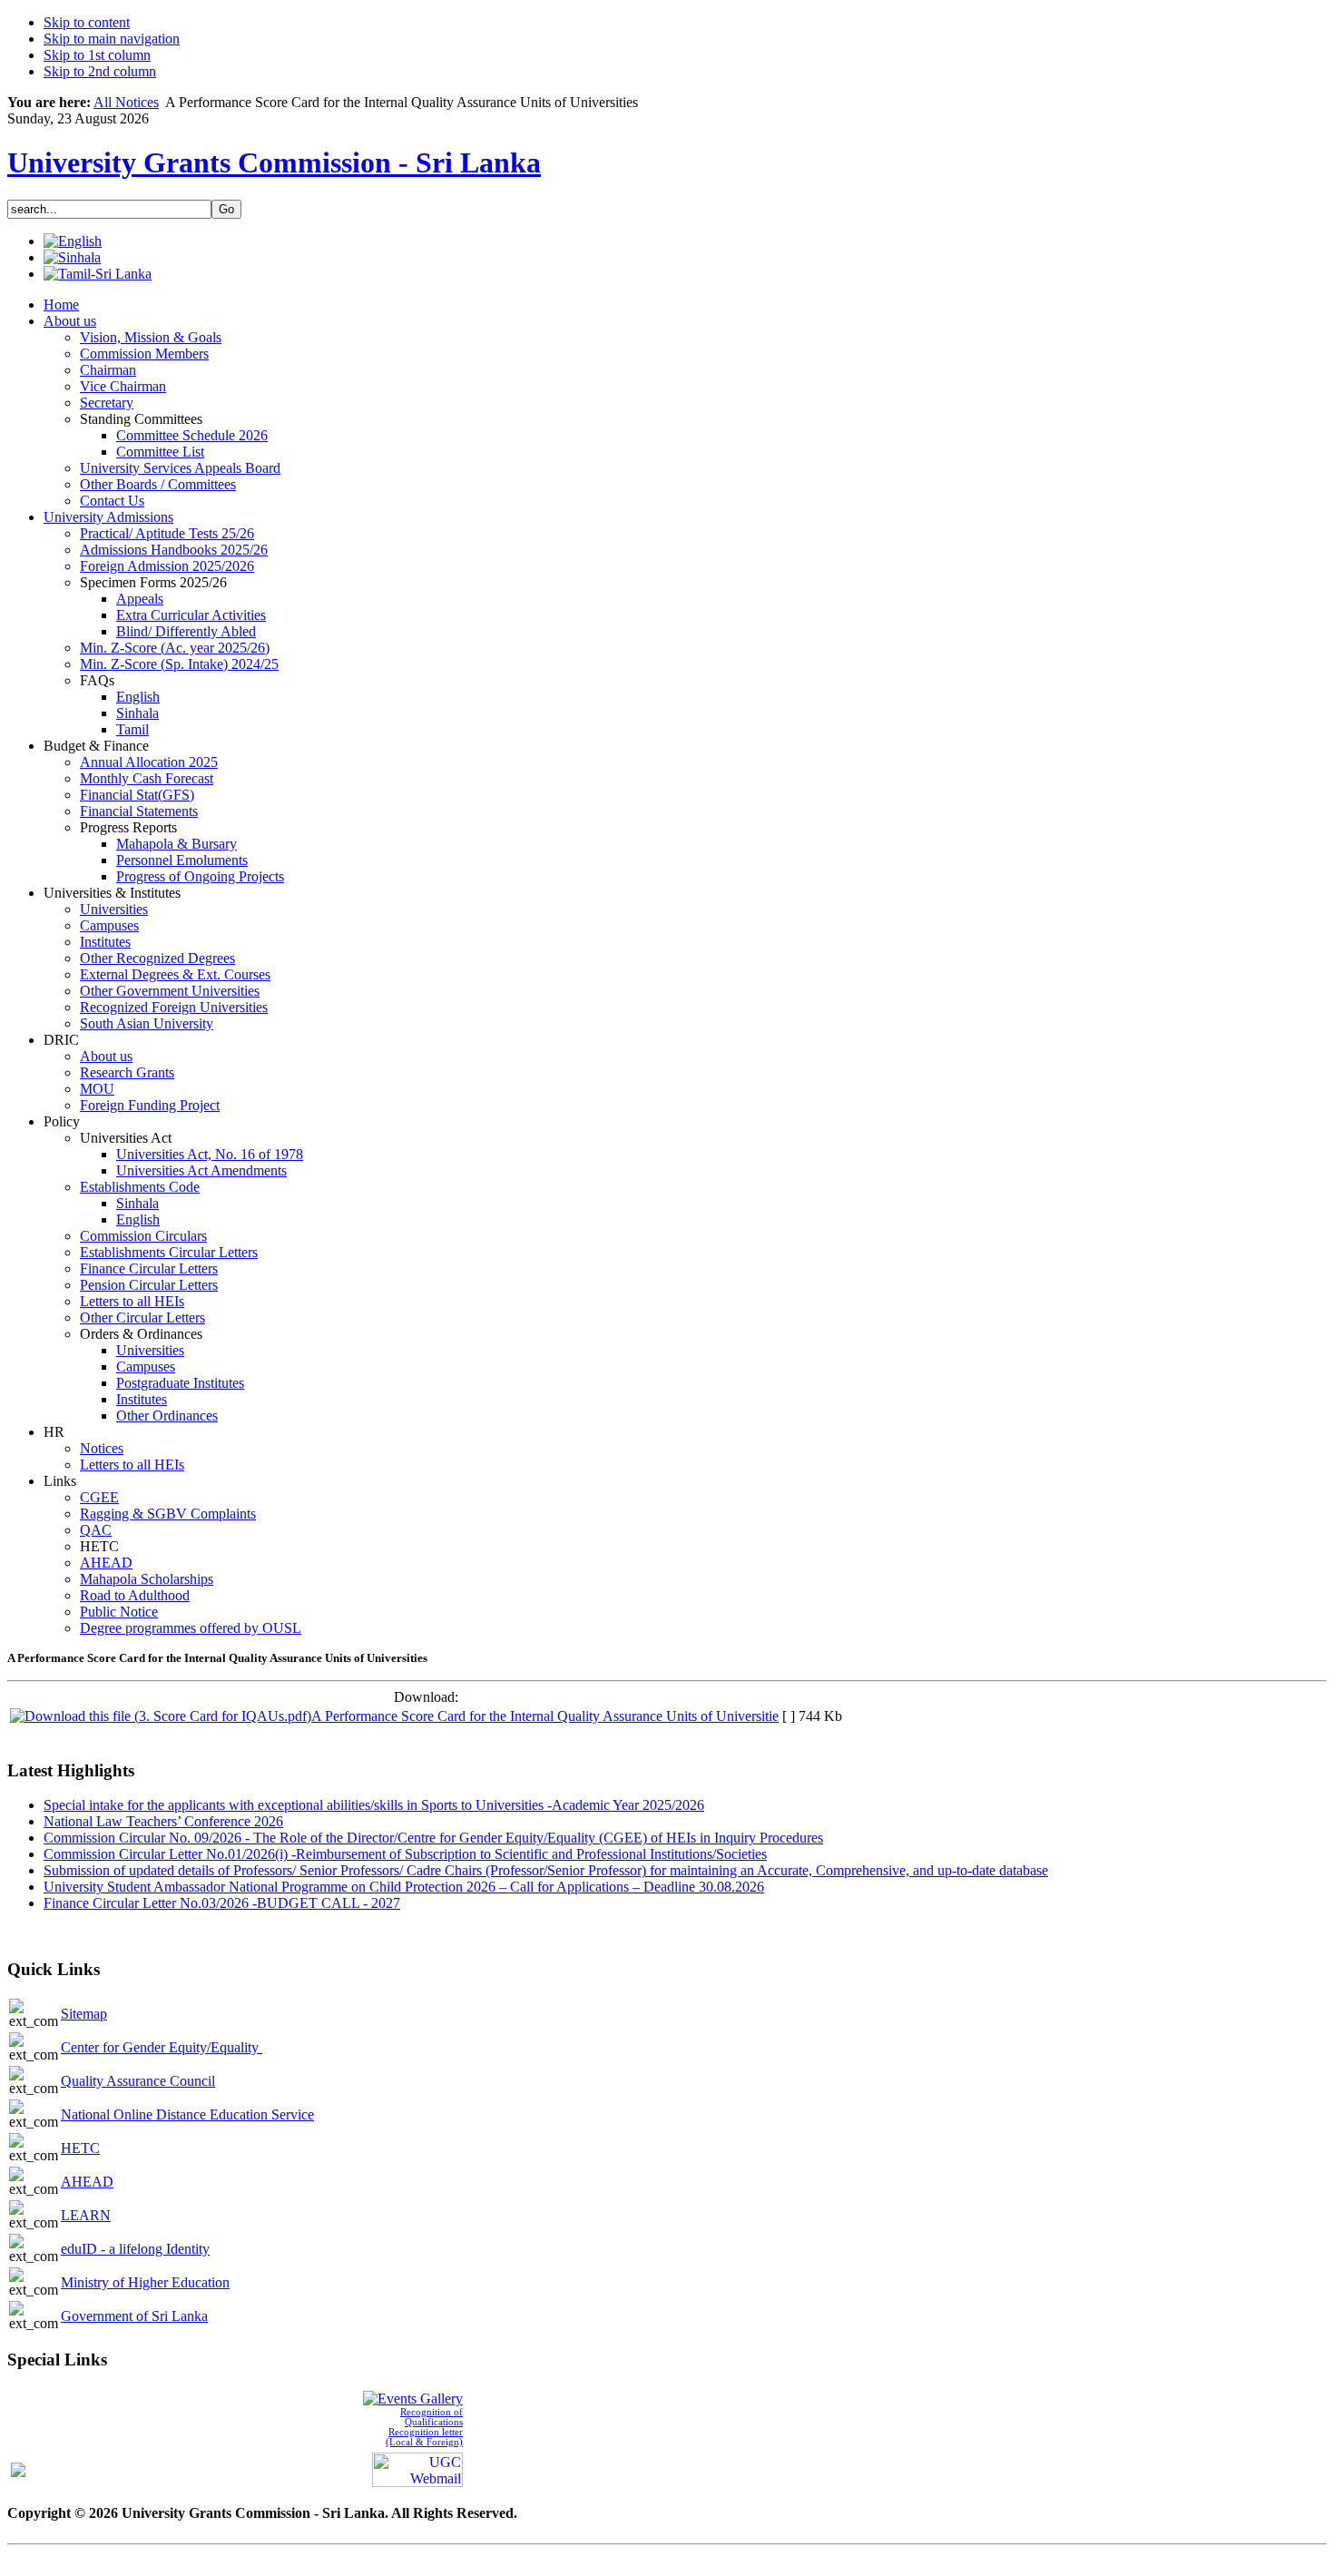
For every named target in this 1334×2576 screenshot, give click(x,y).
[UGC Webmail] (417, 2468)
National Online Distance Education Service (187, 2114)
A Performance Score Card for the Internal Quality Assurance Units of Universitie (545, 1716)
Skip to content (87, 22)
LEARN (86, 2215)
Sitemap (84, 2014)
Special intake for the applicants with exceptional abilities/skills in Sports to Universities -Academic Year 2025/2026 (374, 1805)
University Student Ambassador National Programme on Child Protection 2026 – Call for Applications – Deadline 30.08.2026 (404, 1887)
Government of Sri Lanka (134, 2316)
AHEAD (87, 2182)
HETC (80, 2148)
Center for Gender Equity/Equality (162, 2047)
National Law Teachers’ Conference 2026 (163, 1821)
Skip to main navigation (112, 39)
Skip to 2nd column (100, 71)
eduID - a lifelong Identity (135, 2249)
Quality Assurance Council (138, 2081)
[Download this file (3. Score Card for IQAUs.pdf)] (161, 1716)
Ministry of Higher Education (145, 2282)
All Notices (126, 102)
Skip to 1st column (97, 55)
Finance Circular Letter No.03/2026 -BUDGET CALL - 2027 (222, 1903)
